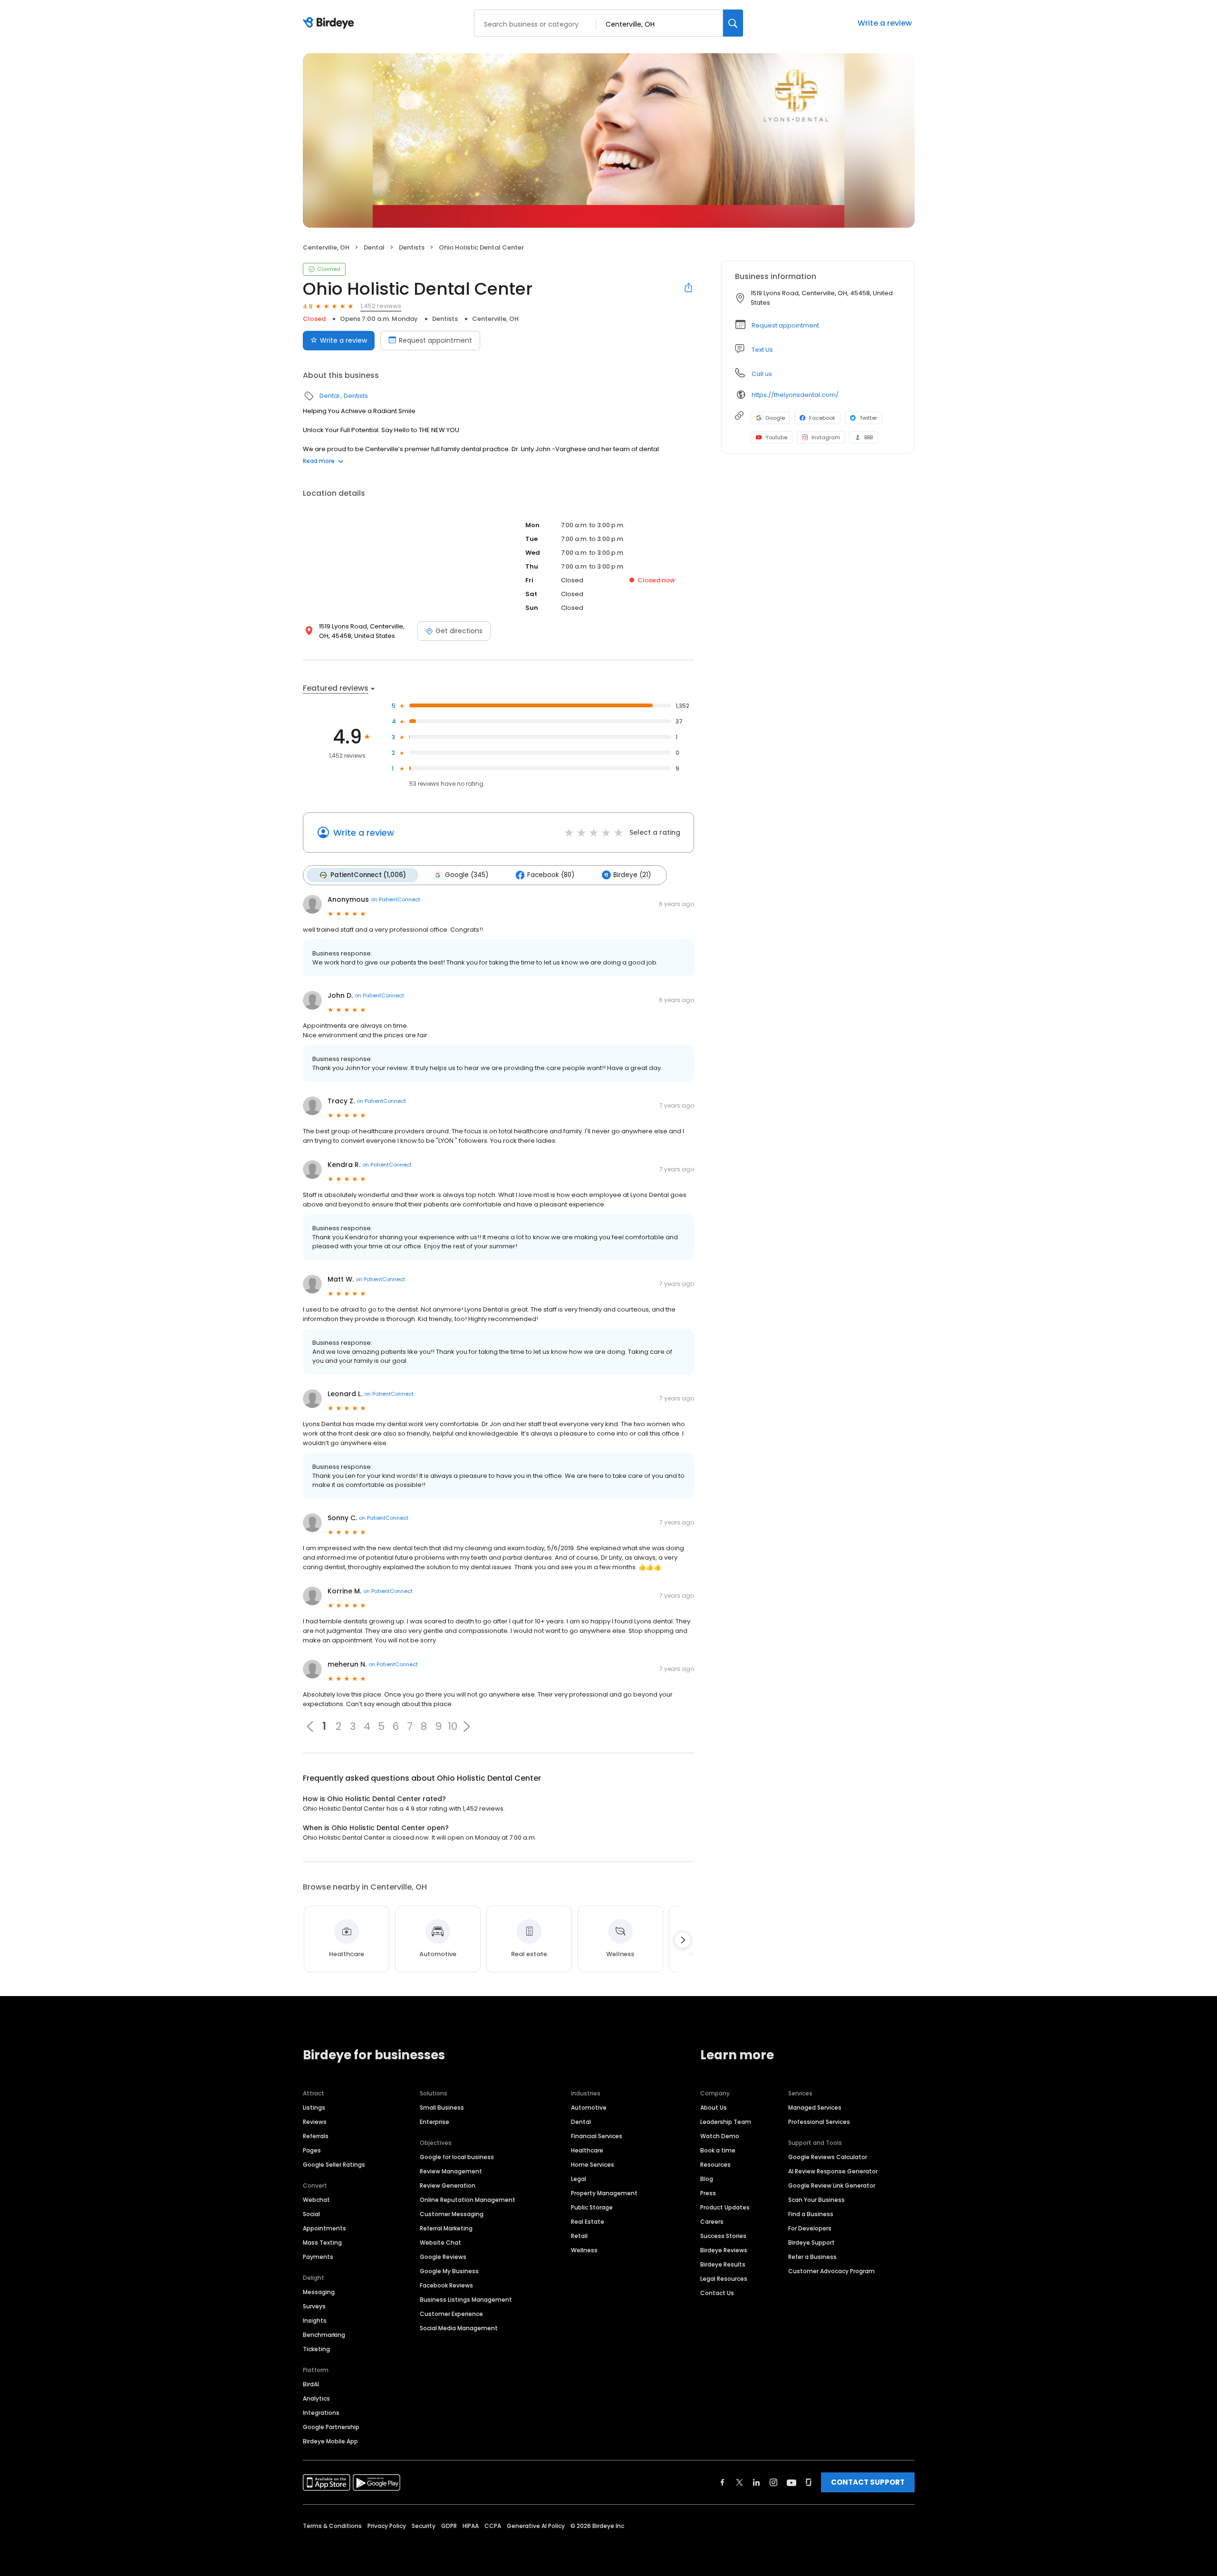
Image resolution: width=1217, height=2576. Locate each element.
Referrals (316, 2136)
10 (453, 1727)
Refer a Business (812, 2257)
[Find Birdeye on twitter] (739, 2482)
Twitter (868, 418)
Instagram (826, 437)
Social (311, 2214)
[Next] (683, 1940)
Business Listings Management (466, 2300)
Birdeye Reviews (724, 2250)
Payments (318, 2257)
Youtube (776, 437)
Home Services (593, 2165)
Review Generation (448, 2185)
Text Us (762, 350)
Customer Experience (451, 2314)
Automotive (589, 2108)
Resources (715, 2165)
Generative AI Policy (536, 2526)
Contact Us (717, 2293)
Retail (579, 2236)
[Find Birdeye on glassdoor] (809, 2482)
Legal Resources (724, 2279)
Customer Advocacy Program (831, 2271)
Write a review (885, 23)
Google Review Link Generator (832, 2185)
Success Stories (723, 2236)
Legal (579, 2179)
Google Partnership (331, 2427)
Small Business (442, 2108)
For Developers (810, 2228)
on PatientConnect (396, 899)
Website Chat (440, 2243)
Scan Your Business (816, 2200)
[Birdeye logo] (330, 23)
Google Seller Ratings (334, 2165)
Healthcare (587, 2150)
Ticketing (316, 2349)
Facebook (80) (551, 875)
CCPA (493, 2526)
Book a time (718, 2150)
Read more (319, 461)
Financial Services (597, 2136)
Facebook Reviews (446, 2285)
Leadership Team (726, 2122)
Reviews (315, 2122)
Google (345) (467, 875)
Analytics (316, 2398)
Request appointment (435, 340)
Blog (707, 2179)
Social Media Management (459, 2328)
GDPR (449, 2526)
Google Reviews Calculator (828, 2157)
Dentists (412, 247)
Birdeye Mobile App (330, 2441)
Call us (762, 374)
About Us (714, 2108)
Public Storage (592, 2207)
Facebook (822, 418)
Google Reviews (443, 2257)
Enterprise (435, 2122)
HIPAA (471, 2526)
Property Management (604, 2193)
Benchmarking (324, 2335)
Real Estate (588, 2222)
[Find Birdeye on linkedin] (756, 2482)
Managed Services (815, 2108)
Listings (314, 2108)
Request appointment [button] (785, 325)
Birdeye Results (723, 2264)
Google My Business (449, 2271)
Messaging (319, 2292)
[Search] (733, 23)
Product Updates (725, 2207)
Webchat (316, 2200)
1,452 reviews (381, 306)
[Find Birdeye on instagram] (773, 2482)
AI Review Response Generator (833, 2171)
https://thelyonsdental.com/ (795, 395)
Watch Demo (720, 2136)
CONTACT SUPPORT (868, 2482)
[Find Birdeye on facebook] (723, 2482)
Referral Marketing (446, 2228)
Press (708, 2193)
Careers (712, 2222)
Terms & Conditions (332, 2526)
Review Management (451, 2171)
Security (424, 2526)
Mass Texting (322, 2243)
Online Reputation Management (468, 2200)
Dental (374, 247)
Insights (315, 2320)
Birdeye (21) (632, 875)
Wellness (584, 2250)
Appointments (324, 2228)
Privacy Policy (387, 2526)
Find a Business (811, 2214)
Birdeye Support (811, 2243)
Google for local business (457, 2157)
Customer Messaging (452, 2214)
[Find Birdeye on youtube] (792, 2482)
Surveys (314, 2306)
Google (775, 418)
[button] (467, 1727)
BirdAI (311, 2384)
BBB (869, 437)
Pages (312, 2150)
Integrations (321, 2413)
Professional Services (819, 2122)
